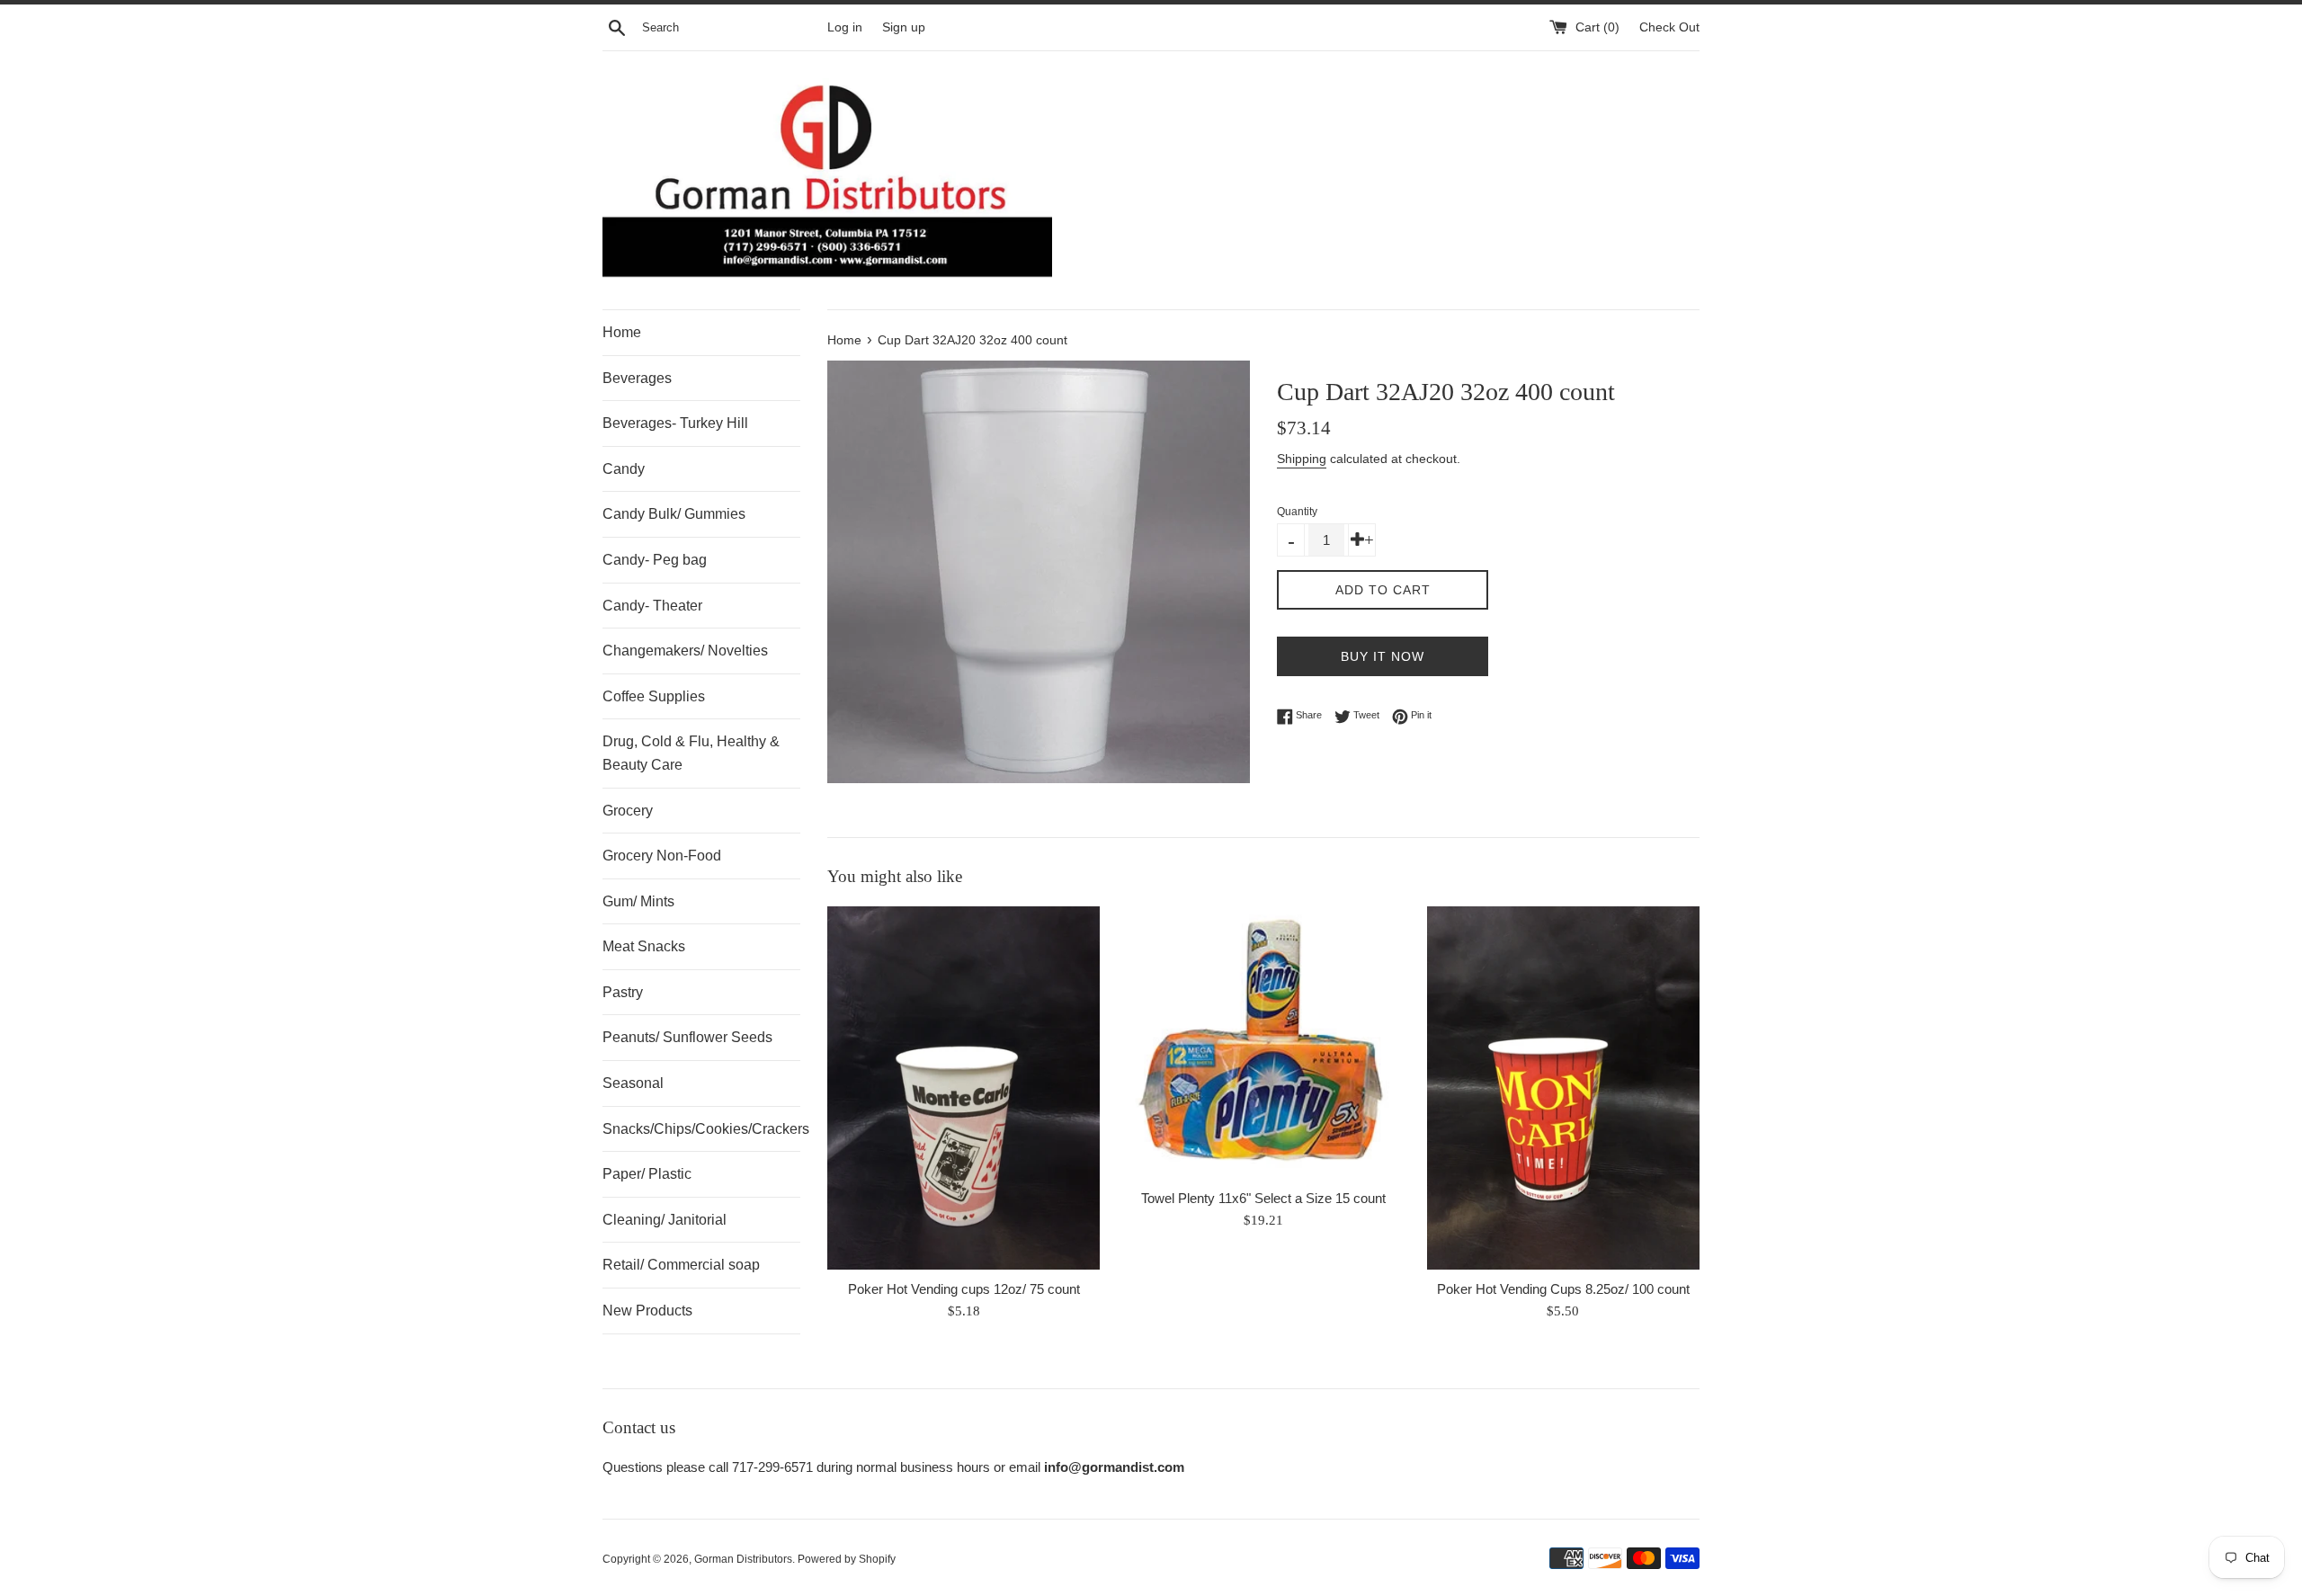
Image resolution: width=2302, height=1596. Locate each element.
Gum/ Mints (638, 901)
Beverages (637, 378)
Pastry (623, 992)
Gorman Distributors (743, 1559)
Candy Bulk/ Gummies (674, 514)
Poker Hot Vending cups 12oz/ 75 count (964, 1289)
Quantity (1297, 512)
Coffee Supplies (654, 696)
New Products (647, 1311)
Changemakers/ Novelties (685, 651)
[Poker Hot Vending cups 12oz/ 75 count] (964, 1088)
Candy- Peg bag (655, 560)
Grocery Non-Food (662, 856)
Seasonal (633, 1083)
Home (622, 332)
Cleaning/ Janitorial (665, 1220)
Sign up (904, 27)
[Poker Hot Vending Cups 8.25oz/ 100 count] (1563, 1088)
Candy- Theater (652, 606)
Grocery (628, 811)
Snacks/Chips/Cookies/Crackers (701, 1129)
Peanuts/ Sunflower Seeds (687, 1037)
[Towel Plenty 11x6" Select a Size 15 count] (1263, 1043)
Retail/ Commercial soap (681, 1265)
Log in (845, 27)
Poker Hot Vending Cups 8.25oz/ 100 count (1563, 1289)
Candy (624, 469)
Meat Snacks (644, 946)
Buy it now (1383, 656)
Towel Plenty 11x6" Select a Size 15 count (1263, 1198)
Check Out (1669, 27)
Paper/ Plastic (647, 1174)
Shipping (1302, 459)
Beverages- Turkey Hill (675, 423)
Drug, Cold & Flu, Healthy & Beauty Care (691, 753)
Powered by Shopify (847, 1559)
